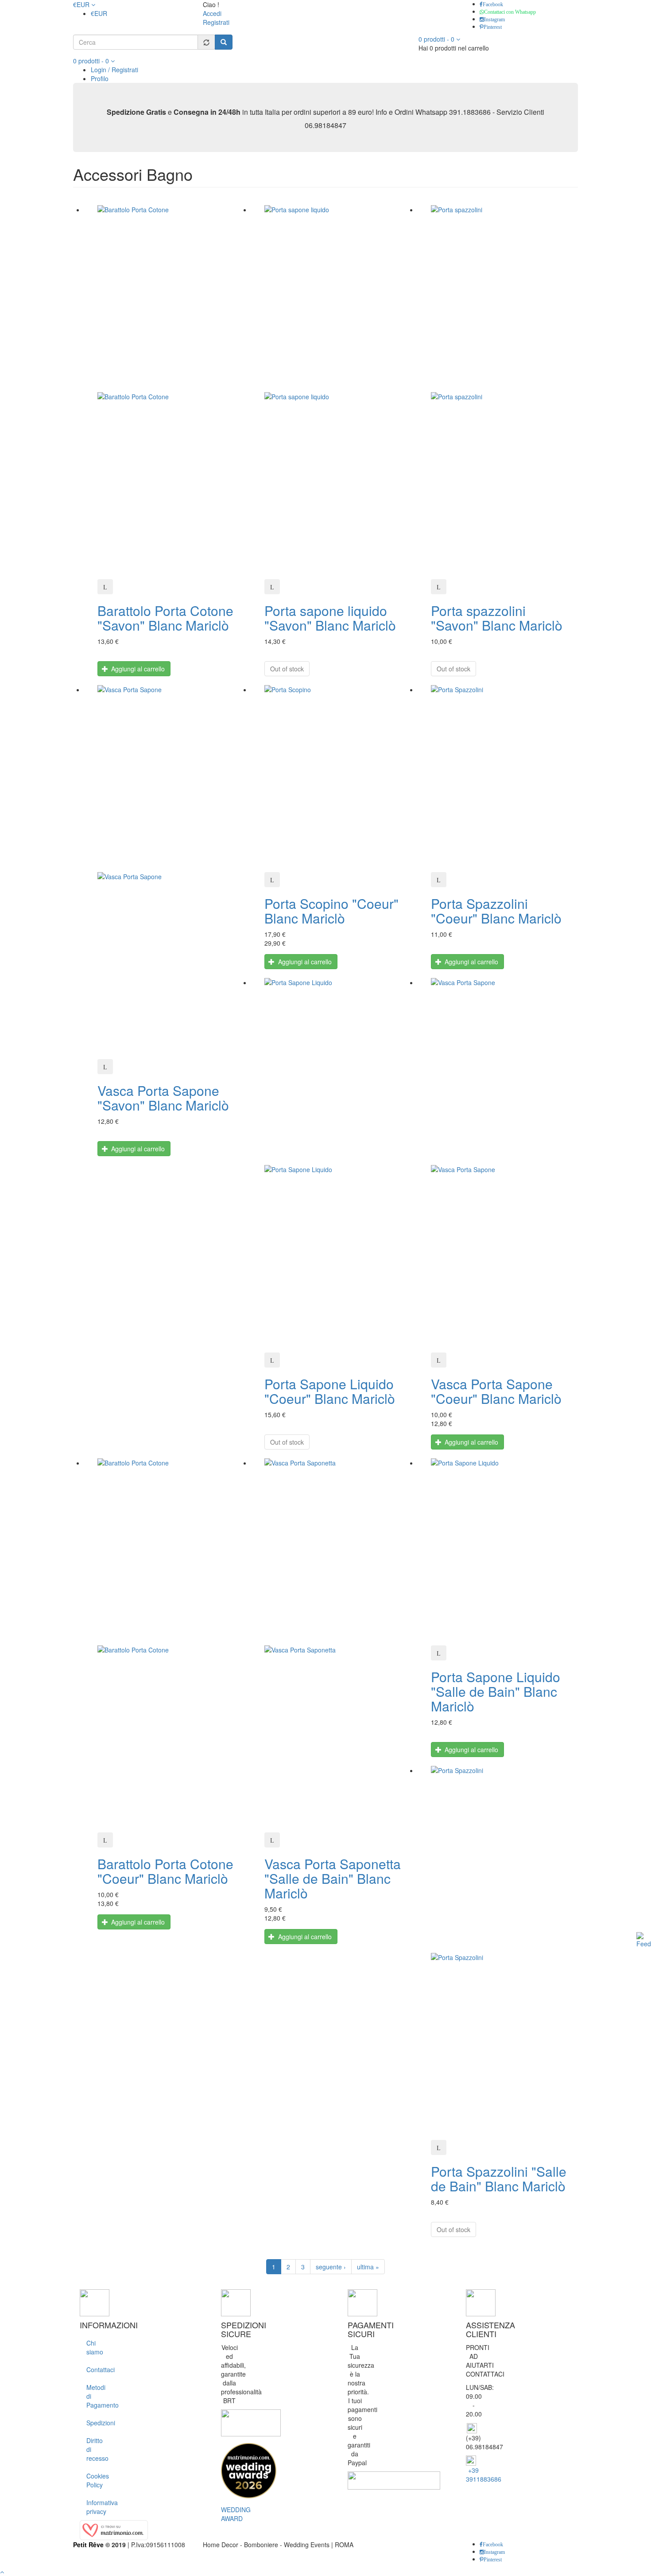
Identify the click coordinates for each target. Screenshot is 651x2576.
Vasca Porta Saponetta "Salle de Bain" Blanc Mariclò (333, 1878)
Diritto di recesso (93, 2449)
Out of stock (287, 669)
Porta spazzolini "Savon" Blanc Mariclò (497, 618)
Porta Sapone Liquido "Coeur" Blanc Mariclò (330, 1391)
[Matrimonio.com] (114, 2529)
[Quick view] (105, 587)
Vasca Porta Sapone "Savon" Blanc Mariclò (163, 1098)
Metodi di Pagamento (93, 2396)
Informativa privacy (93, 2507)
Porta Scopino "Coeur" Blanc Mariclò (331, 911)
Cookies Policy (93, 2480)
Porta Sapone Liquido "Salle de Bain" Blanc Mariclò (496, 1691)
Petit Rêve (88, 2545)
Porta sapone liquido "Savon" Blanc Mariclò (330, 618)
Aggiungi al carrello (137, 669)
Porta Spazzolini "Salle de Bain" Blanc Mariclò (499, 2178)
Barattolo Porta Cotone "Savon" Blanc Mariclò (165, 618)
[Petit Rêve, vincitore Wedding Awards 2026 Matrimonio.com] (249, 2470)
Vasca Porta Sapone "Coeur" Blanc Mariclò (496, 1391)
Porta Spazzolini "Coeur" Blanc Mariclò (496, 911)
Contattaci (93, 2369)
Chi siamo (93, 2347)
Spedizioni (93, 2423)
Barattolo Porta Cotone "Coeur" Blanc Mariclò (165, 1871)
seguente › (331, 2267)
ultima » (368, 2267)
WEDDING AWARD (236, 2514)
